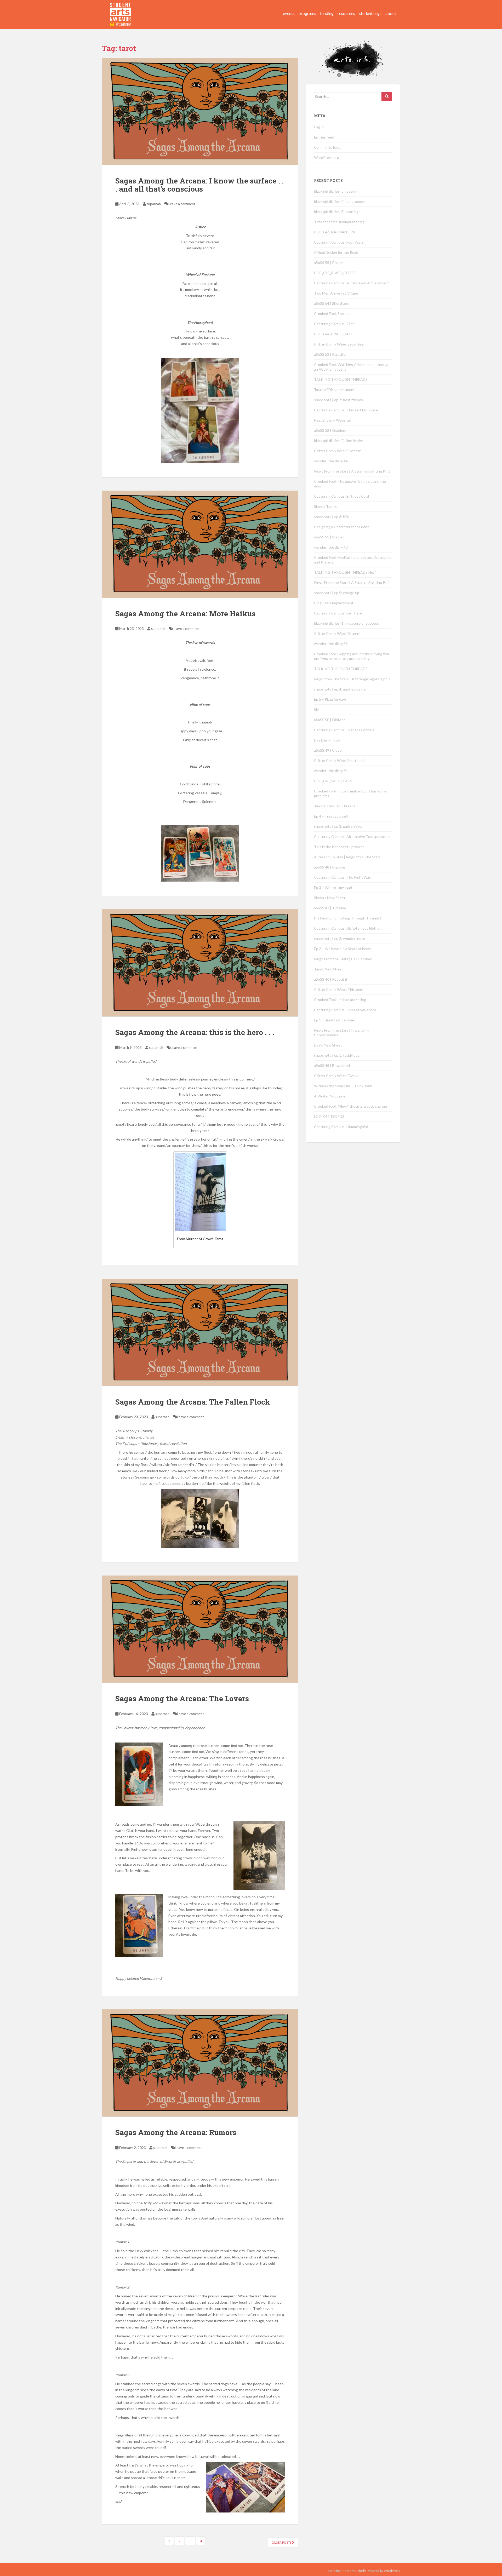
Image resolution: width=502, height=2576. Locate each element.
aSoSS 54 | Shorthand (332, 303)
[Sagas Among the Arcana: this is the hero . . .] (200, 963)
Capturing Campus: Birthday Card (341, 496)
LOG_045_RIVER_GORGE (335, 273)
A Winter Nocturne (330, 1096)
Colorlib (361, 2571)
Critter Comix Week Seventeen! (340, 344)
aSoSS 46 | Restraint (331, 979)
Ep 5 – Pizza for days (330, 699)
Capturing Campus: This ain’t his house (346, 410)
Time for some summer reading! (340, 222)
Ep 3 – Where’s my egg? (333, 887)
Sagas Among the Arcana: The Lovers (182, 1698)
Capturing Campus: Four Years (339, 242)
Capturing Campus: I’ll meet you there (345, 1010)
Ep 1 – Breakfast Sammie (334, 1020)
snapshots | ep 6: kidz (332, 517)
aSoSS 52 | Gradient (330, 430)
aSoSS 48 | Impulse (330, 867)
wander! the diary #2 (331, 644)
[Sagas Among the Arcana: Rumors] (200, 2063)
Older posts (282, 2542)
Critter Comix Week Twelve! (337, 1076)
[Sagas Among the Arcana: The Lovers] (200, 1629)
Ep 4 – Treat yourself (331, 816)
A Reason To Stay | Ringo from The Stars (347, 857)
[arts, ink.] (121, 9)
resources (346, 13)
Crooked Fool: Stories (332, 314)
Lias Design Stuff (328, 740)
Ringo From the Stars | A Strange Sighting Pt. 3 (352, 471)
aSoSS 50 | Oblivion (330, 720)
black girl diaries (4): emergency (339, 201)
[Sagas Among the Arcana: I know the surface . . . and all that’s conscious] (200, 111)
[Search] (387, 96)
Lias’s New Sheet (328, 1045)
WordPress (392, 2571)
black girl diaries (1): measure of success (346, 623)
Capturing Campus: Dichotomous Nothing (348, 928)
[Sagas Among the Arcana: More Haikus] (200, 544)
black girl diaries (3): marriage (337, 212)
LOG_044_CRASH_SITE (333, 334)
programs (307, 13)
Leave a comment (182, 204)
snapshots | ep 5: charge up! (337, 593)
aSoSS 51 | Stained (329, 537)
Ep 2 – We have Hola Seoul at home (343, 949)
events (289, 13)
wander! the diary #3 (331, 547)
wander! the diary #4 (331, 461)
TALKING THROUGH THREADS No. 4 (345, 572)
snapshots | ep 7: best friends (338, 400)
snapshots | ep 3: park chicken (339, 826)
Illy (316, 709)
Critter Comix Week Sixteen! (338, 451)
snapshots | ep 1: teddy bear (337, 1055)
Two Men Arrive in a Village (336, 293)
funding (327, 13)
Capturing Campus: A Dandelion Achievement (352, 283)
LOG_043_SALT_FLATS (333, 781)
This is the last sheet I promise (339, 847)
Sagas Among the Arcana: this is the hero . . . (195, 1032)
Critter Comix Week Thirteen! (339, 989)
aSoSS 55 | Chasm (329, 263)
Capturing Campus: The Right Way (342, 877)
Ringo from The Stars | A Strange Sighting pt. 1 (352, 679)
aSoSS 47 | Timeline (330, 908)
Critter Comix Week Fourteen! (339, 760)
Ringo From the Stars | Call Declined (343, 959)
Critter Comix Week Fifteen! (337, 633)
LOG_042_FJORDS (329, 1116)
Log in (319, 127)
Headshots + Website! (333, 420)
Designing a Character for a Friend (342, 527)
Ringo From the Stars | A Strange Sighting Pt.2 (352, 582)
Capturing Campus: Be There (338, 613)
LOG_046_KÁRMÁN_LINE (335, 232)
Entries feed (324, 137)
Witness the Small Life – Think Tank (343, 1086)
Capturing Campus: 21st (334, 324)
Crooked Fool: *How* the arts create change (350, 1106)
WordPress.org (326, 157)
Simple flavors (325, 506)
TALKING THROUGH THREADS (341, 379)
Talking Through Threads (335, 806)
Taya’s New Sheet (329, 969)
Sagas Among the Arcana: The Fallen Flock (193, 1402)
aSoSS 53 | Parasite (330, 354)
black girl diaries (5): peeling (336, 191)
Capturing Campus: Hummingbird (341, 1127)
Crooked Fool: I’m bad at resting (340, 1000)
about (391, 13)
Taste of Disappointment (334, 390)
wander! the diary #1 (331, 771)
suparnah (154, 204)
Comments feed (327, 147)
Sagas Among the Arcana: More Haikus (185, 614)
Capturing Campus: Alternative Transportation (352, 836)
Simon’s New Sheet (330, 898)
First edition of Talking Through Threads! (348, 918)
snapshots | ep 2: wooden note (340, 938)
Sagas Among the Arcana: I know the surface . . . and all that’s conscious (199, 185)
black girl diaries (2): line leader (339, 441)
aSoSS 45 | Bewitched (332, 1065)
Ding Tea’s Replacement (334, 603)
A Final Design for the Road (336, 252)
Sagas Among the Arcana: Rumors (176, 2132)
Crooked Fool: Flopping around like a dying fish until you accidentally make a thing (352, 656)
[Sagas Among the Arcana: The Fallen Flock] (200, 1332)
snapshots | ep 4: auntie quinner (340, 689)
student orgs (370, 13)
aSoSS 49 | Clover (328, 750)
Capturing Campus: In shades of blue (344, 730)
